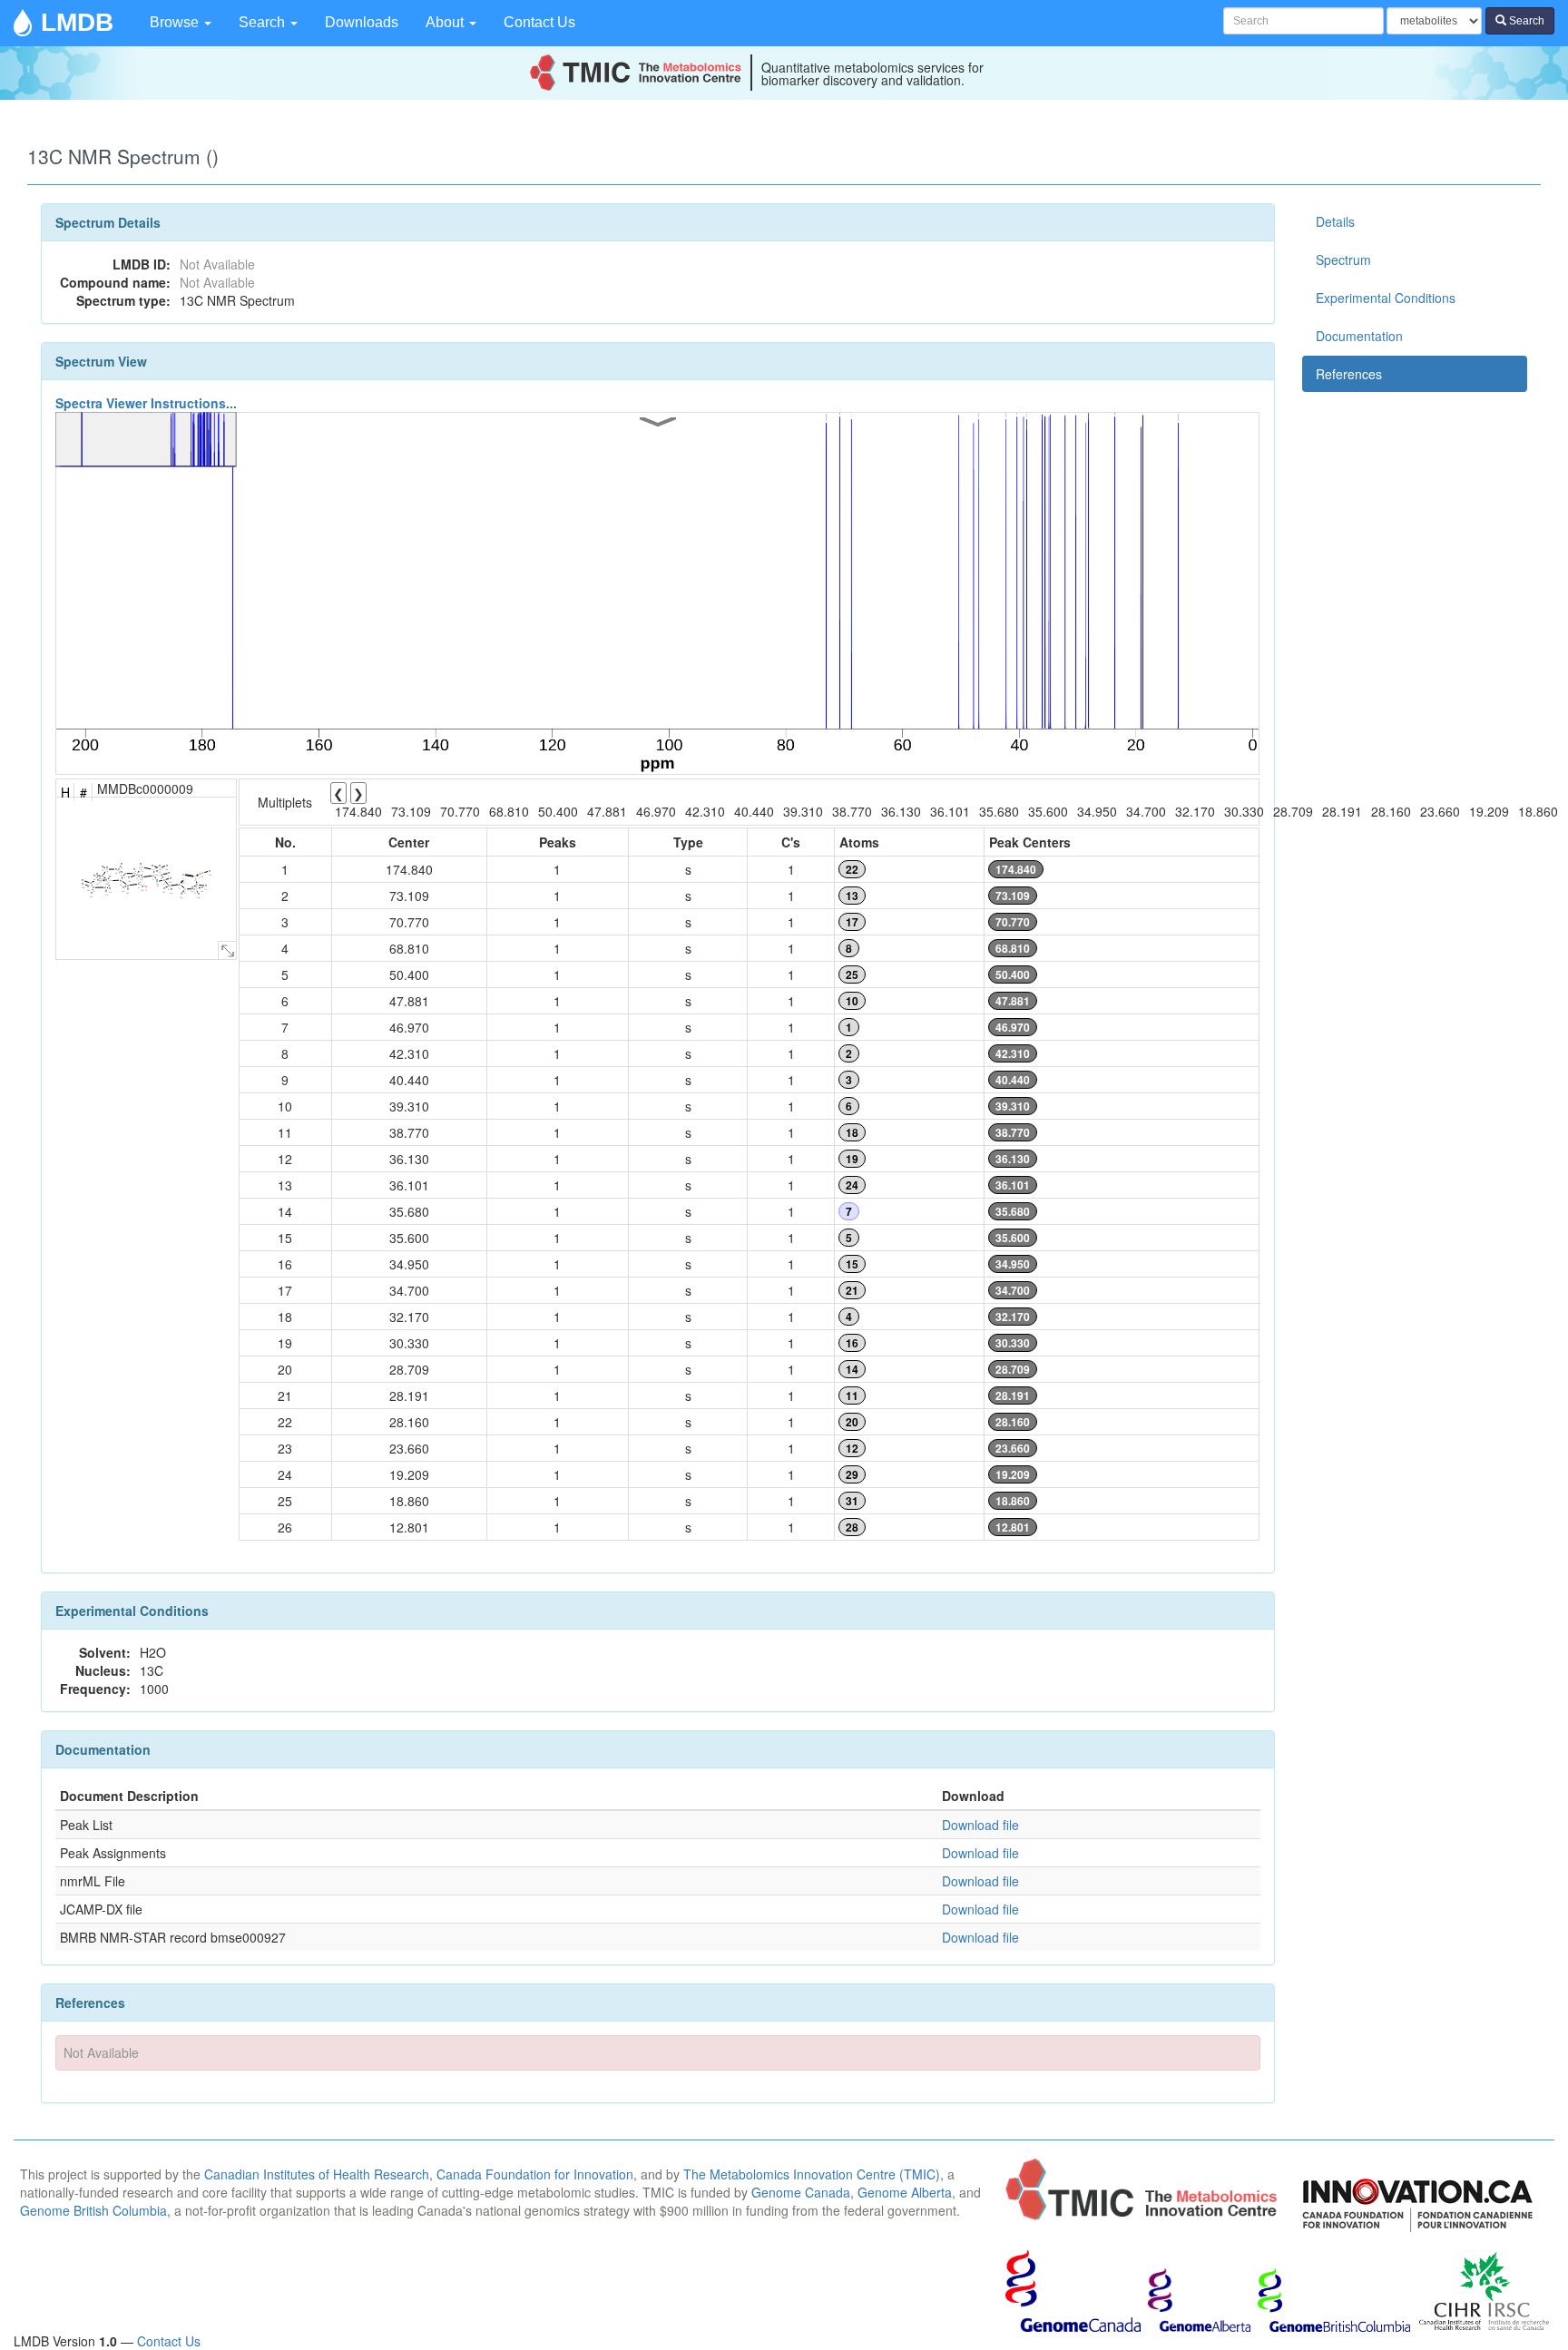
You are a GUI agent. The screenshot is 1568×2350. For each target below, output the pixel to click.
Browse (176, 22)
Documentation (1359, 336)
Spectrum (1343, 259)
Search (264, 22)
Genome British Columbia (93, 2210)
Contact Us (539, 22)
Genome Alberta (905, 2192)
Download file (980, 1825)
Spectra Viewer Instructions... (146, 403)
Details (1335, 221)
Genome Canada (801, 2192)
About (446, 22)
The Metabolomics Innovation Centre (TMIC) (812, 2174)
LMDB (77, 22)
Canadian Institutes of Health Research (317, 2174)
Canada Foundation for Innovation (535, 2174)
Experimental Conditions (1386, 298)
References (1349, 374)
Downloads (362, 22)
